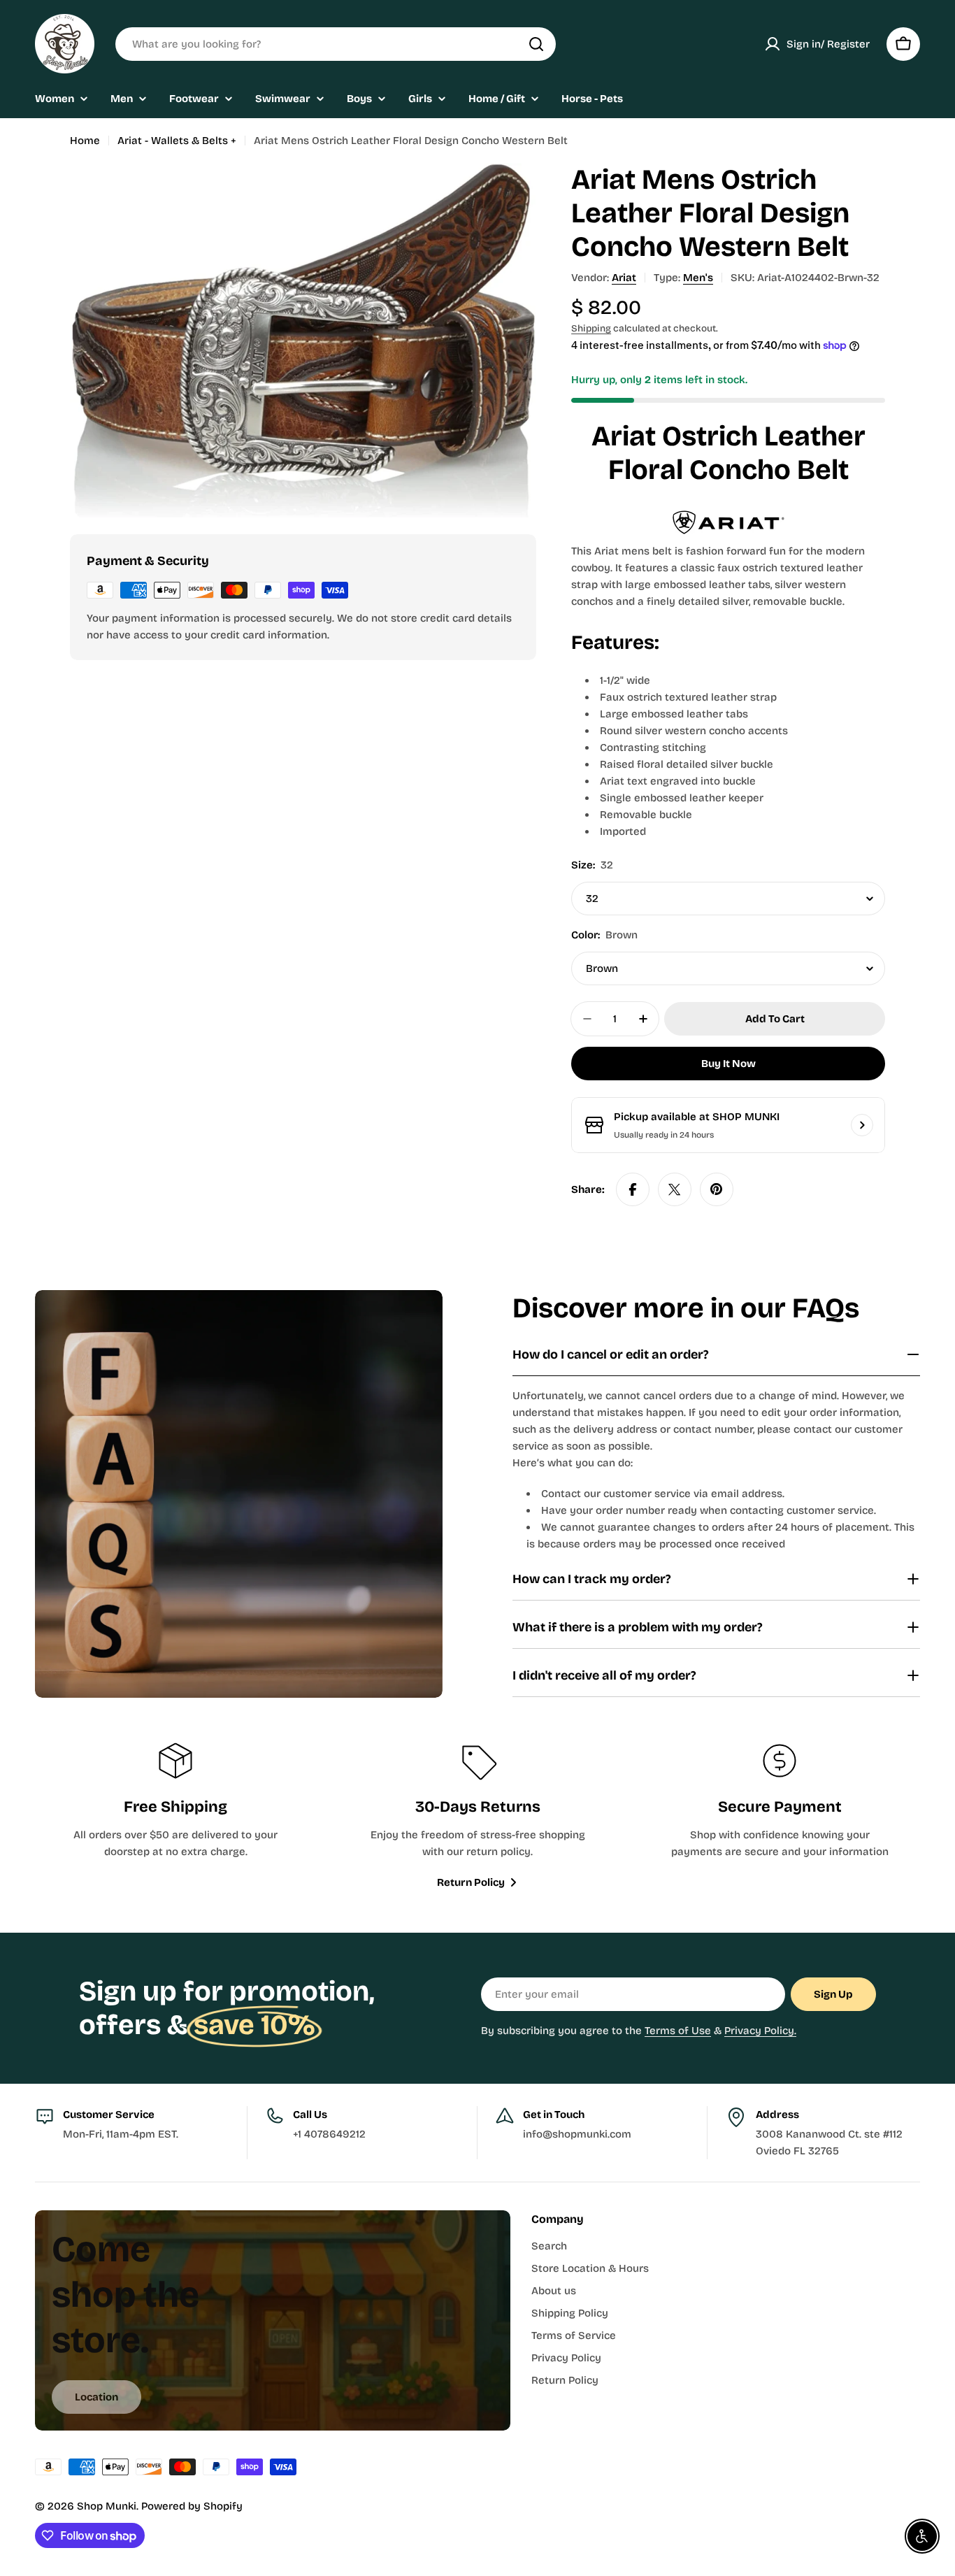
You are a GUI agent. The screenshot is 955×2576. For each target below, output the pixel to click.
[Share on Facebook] (633, 1189)
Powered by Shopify (192, 2506)
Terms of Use (678, 2031)
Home (85, 141)
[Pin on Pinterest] (717, 1189)
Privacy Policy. (760, 2031)
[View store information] (862, 1125)
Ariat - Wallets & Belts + (177, 141)
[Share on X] (675, 1189)
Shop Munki (107, 2506)
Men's (698, 278)
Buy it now (728, 1064)
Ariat (624, 278)
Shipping (591, 328)
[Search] (536, 44)
